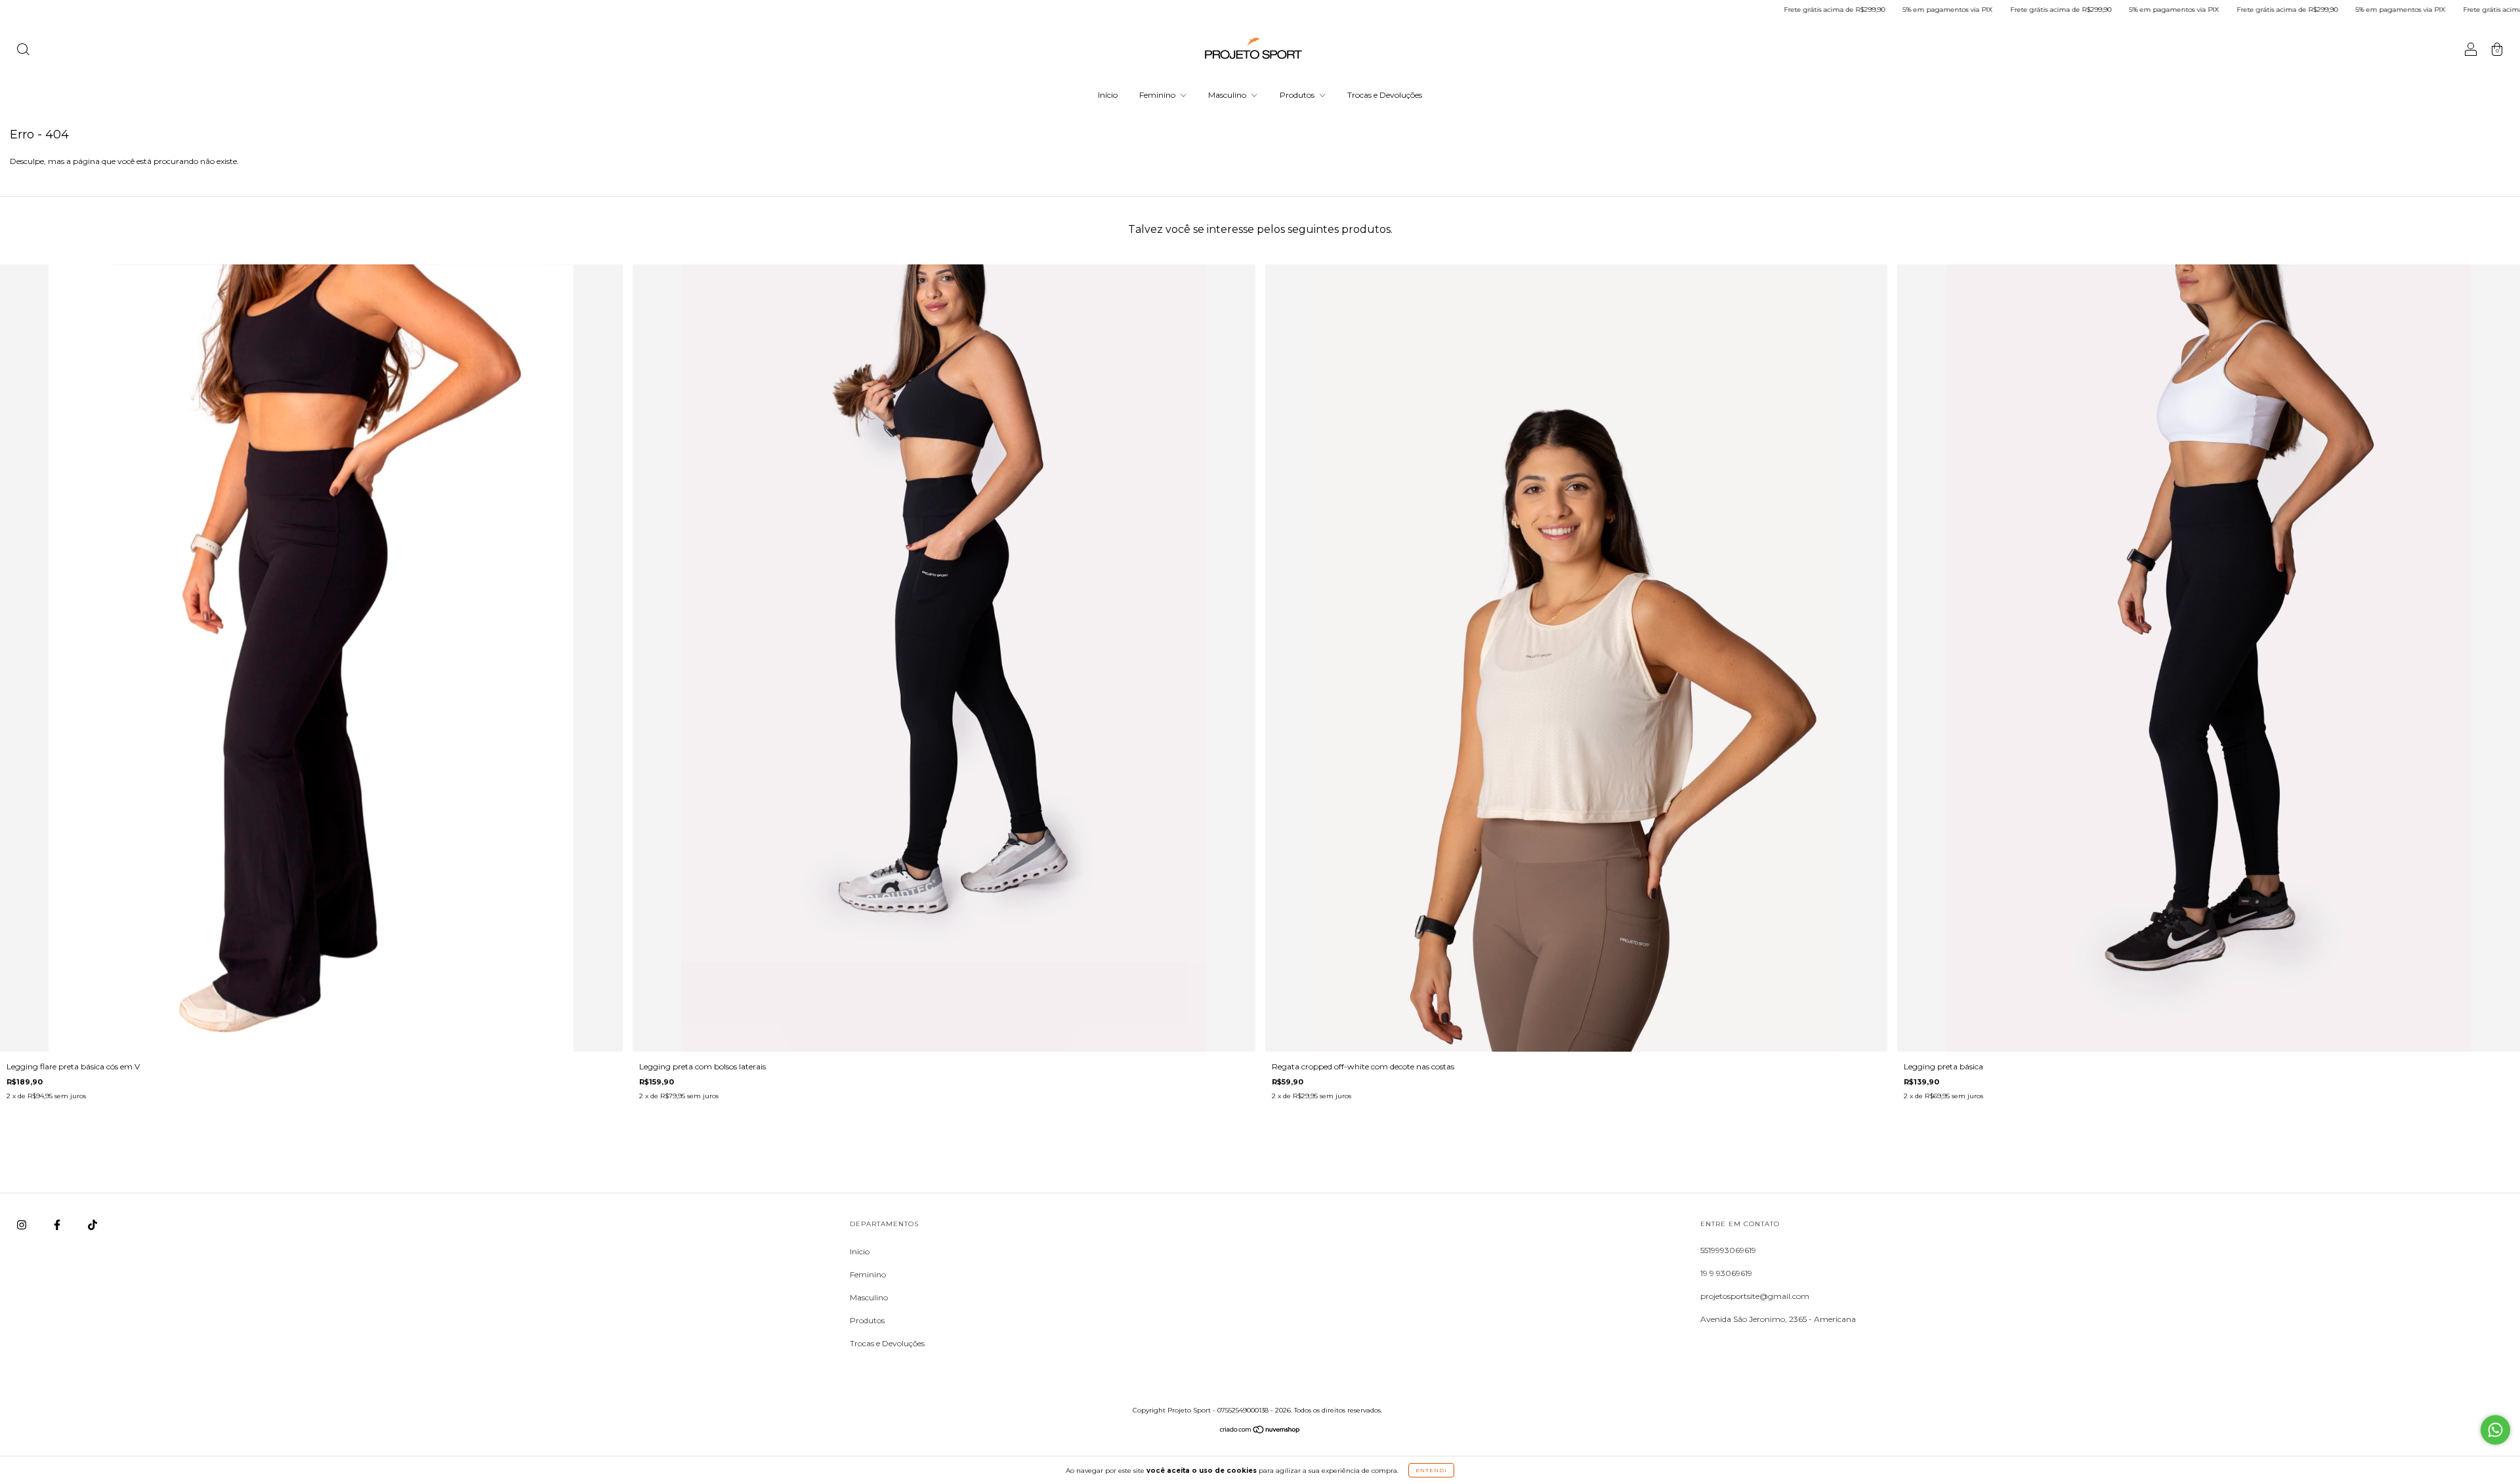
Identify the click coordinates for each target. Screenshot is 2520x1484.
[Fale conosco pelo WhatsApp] (2495, 1430)
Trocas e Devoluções (1385, 95)
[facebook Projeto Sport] (58, 1225)
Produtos (1298, 95)
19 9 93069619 (1726, 1273)
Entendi (1431, 1470)
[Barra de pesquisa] (23, 51)
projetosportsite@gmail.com (1755, 1296)
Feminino (1158, 95)
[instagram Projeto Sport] (23, 1225)
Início (1108, 95)
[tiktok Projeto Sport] (93, 1225)
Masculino (1228, 95)
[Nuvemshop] (1260, 1431)
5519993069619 (1728, 1250)
